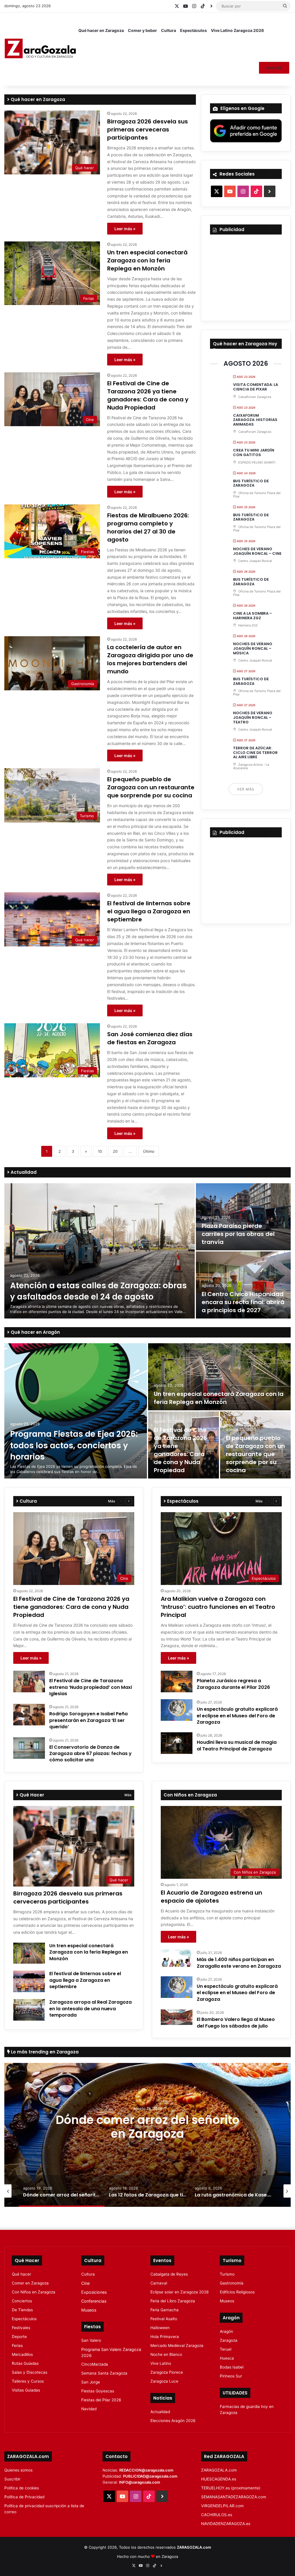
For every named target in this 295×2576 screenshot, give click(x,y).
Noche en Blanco (166, 2354)
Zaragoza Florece (167, 2372)
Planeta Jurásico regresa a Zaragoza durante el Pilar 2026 (233, 1684)
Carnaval (159, 2283)
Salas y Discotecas (30, 2372)
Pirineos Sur (231, 2376)
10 (100, 1151)
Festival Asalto (164, 2319)
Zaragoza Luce (164, 2381)
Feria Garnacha (164, 2310)
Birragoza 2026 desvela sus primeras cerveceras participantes (147, 129)
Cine (85, 2283)
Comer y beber (142, 30)
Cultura (169, 30)
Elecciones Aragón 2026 (173, 2421)
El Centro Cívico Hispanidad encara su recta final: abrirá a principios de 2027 (243, 1302)
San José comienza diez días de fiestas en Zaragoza (150, 1038)
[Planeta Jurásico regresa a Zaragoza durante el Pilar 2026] (177, 1682)
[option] (147, 1251)
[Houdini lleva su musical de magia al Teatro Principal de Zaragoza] (177, 1743)
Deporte (19, 2337)
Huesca (227, 2358)
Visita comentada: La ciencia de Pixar (256, 387)
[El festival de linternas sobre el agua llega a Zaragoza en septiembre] (29, 1981)
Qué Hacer (31, 1795)
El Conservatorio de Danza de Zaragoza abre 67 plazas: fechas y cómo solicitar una (90, 1754)
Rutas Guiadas (25, 2363)
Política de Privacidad (24, 2497)
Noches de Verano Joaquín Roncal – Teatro (253, 717)
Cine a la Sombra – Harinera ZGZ (253, 616)
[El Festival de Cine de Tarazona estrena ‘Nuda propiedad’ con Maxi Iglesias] (29, 1682)
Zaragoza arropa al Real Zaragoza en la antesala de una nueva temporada (90, 2009)
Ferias (17, 2346)
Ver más (246, 789)
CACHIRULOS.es (217, 2515)
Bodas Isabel (232, 2367)
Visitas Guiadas (26, 2390)
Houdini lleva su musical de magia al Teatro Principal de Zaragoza (237, 1745)
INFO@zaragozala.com (140, 2482)
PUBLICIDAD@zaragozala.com (150, 2476)
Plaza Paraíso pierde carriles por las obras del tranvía (238, 1234)
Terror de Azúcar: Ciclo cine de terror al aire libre (255, 752)
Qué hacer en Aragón (35, 1332)
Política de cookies (22, 2488)
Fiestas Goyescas (98, 2391)
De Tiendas (22, 2310)
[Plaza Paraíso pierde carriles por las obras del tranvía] (243, 1217)
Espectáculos (193, 30)
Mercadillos (22, 2354)
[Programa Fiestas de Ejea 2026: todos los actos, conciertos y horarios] (76, 1411)
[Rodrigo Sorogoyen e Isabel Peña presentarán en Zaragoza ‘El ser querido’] (29, 1715)
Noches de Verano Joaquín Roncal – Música (253, 648)
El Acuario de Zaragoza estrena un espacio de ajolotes (211, 1897)
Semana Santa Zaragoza (104, 2373)
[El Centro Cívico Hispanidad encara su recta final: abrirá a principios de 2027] (243, 1285)
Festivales (21, 2328)
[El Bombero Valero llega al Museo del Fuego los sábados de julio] (177, 2017)
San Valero (91, 2340)
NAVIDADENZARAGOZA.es (226, 2524)
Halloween (160, 2328)
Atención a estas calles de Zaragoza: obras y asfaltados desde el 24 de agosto (98, 1291)
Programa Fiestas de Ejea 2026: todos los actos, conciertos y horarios (74, 1445)
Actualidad (23, 1172)
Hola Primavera (165, 2337)
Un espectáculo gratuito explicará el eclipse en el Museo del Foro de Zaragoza (237, 1716)
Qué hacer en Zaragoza (101, 30)
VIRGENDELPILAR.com (222, 2506)
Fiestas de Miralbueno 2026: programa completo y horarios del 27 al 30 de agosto (148, 527)
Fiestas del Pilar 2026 (101, 2400)
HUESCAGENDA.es (219, 2479)
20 (115, 1151)
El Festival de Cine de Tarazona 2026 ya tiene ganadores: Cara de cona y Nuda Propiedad (148, 395)
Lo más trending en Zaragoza (44, 2052)
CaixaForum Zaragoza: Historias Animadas (255, 420)
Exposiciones (94, 2292)
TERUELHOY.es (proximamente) (231, 2488)
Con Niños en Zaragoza (34, 2292)
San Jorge (91, 2382)
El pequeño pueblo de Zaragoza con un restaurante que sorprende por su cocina (151, 787)
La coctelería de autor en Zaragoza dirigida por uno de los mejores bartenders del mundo (150, 659)
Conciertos (22, 2301)
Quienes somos (18, 2470)
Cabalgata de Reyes (169, 2274)
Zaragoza (229, 2340)
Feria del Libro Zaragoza (173, 2301)
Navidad (89, 2409)
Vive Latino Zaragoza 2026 (237, 30)
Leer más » (125, 229)
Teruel (226, 2349)
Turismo (227, 2274)
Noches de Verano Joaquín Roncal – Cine (257, 551)
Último (149, 1151)
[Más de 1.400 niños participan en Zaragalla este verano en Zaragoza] (177, 1958)
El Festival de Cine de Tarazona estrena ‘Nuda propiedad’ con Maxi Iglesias (91, 1687)
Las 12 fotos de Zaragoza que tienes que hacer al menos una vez (148, 2127)
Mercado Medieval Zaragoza (177, 2346)
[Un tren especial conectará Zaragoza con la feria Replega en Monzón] (219, 1377)
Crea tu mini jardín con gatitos (254, 452)
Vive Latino (161, 2363)
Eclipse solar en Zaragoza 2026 (180, 2292)
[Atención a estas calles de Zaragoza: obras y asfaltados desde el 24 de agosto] (100, 1251)
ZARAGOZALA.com (219, 2470)
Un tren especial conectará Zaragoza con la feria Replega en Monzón (147, 260)
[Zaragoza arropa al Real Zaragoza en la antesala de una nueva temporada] (29, 2010)
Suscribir (274, 68)
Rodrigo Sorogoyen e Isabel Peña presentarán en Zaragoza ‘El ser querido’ (88, 1720)
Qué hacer (21, 2274)
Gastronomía (232, 2283)
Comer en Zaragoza (30, 2283)
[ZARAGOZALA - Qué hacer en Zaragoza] (40, 49)
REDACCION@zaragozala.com (146, 2470)
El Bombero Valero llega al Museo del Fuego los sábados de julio (236, 2022)
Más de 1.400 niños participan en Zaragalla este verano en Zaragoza (239, 1963)
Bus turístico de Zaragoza (251, 483)
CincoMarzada (95, 2364)
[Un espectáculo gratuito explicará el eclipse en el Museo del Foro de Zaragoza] (177, 1710)
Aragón (226, 2331)
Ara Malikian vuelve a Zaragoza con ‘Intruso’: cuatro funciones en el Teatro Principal (218, 1607)
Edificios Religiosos (237, 2292)
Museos (89, 2310)
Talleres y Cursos (28, 2381)
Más (111, 1501)
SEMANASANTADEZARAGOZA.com (234, 2497)
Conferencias (94, 2301)
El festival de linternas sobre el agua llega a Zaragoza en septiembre (149, 911)
